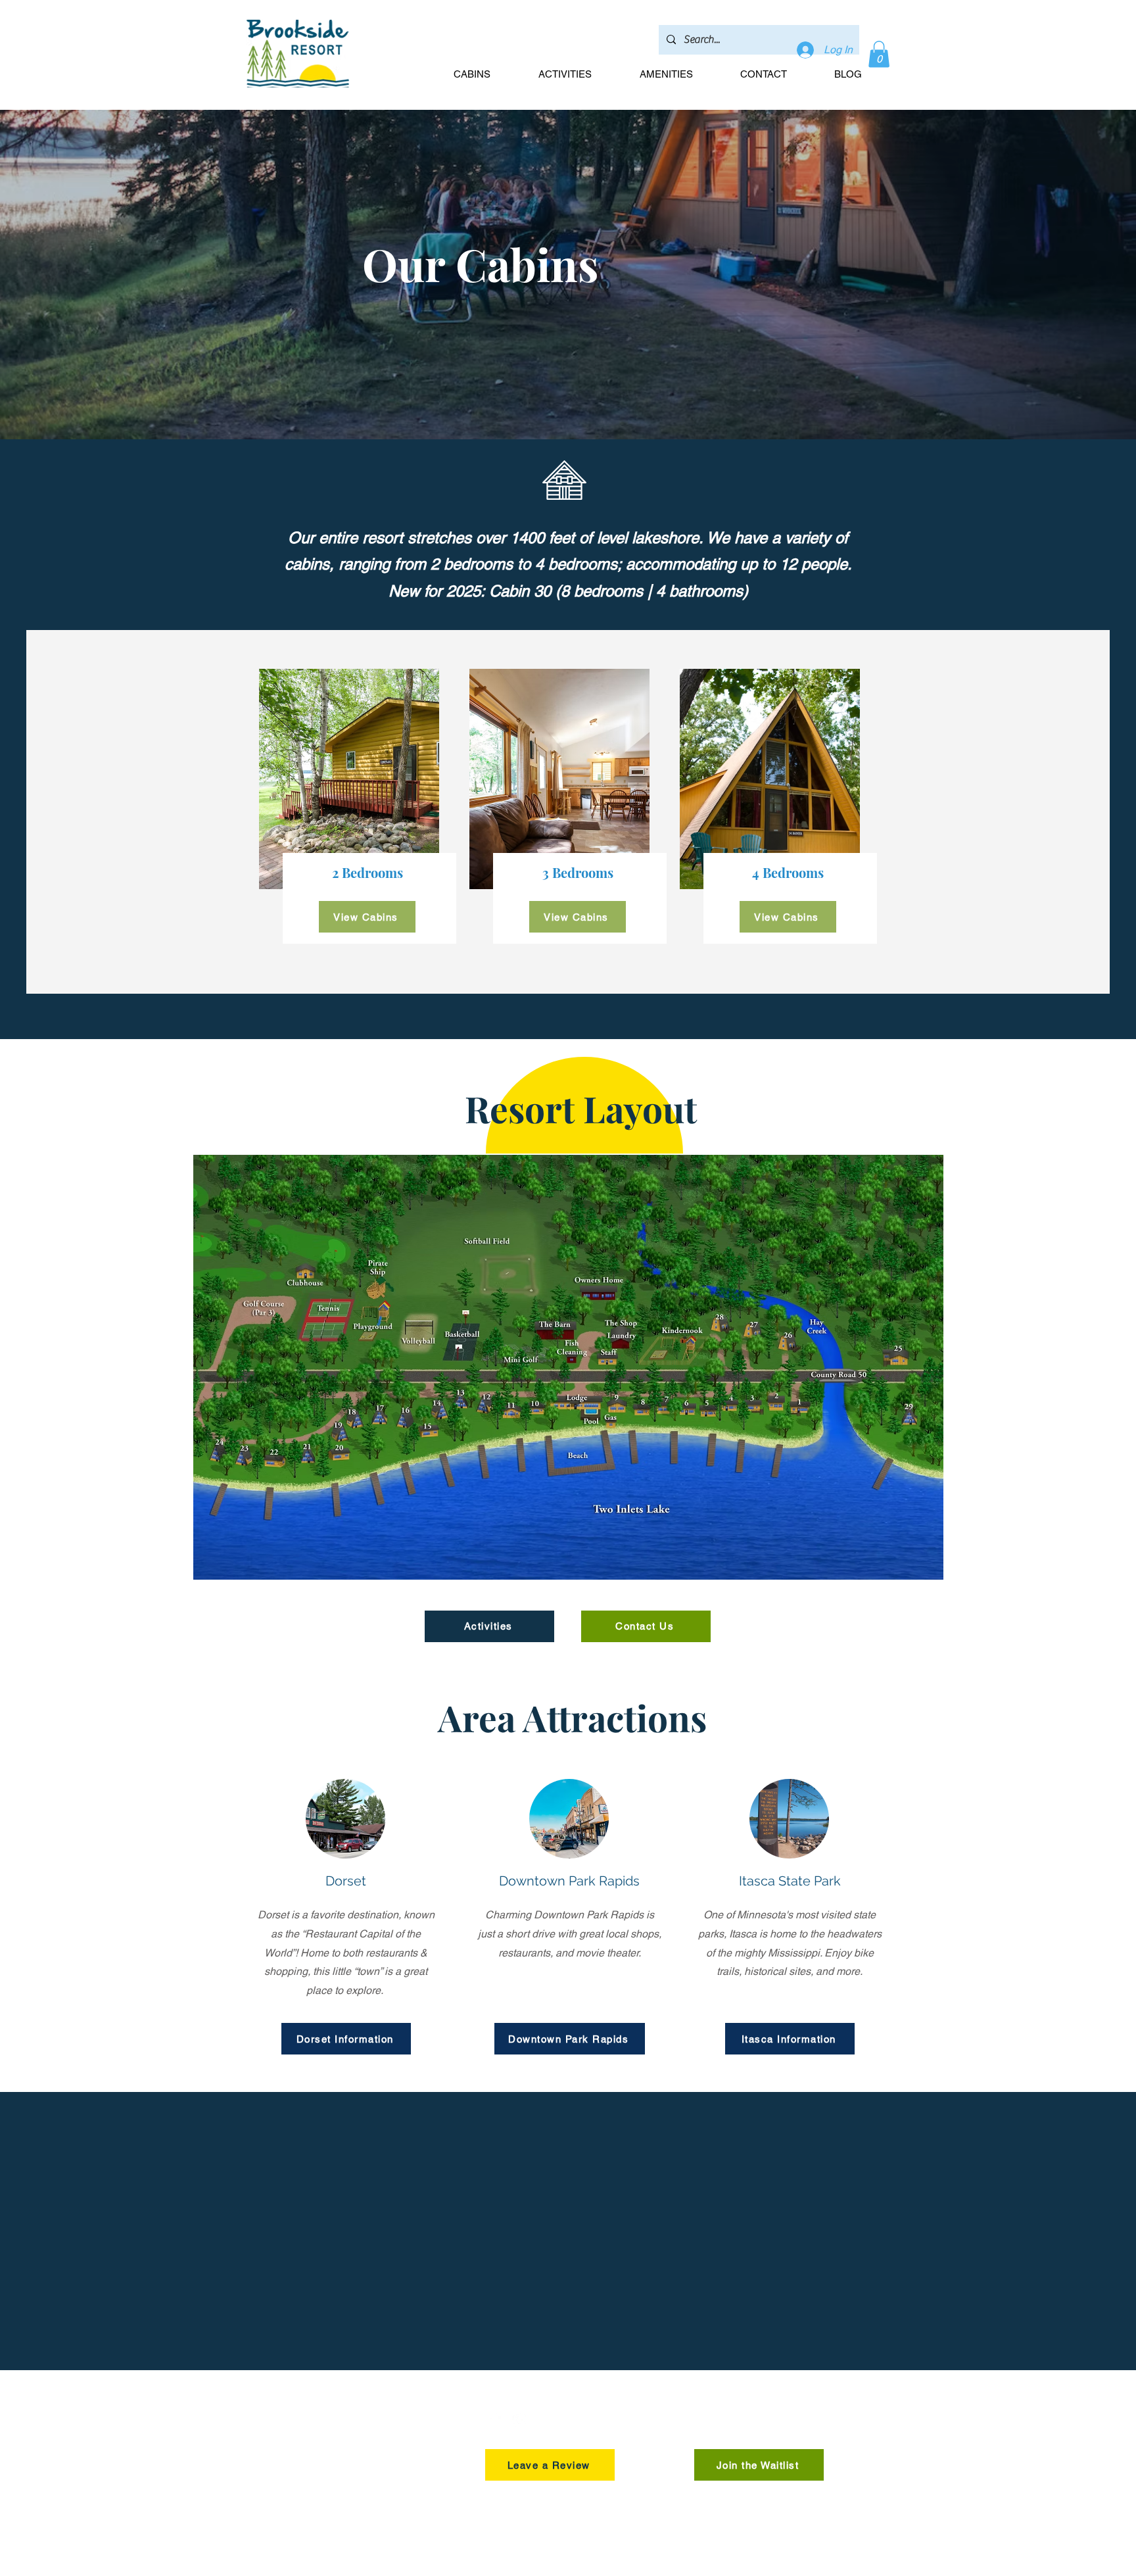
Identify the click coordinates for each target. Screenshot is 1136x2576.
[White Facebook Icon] (494, 2420)
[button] (879, 54)
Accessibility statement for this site (667, 2570)
